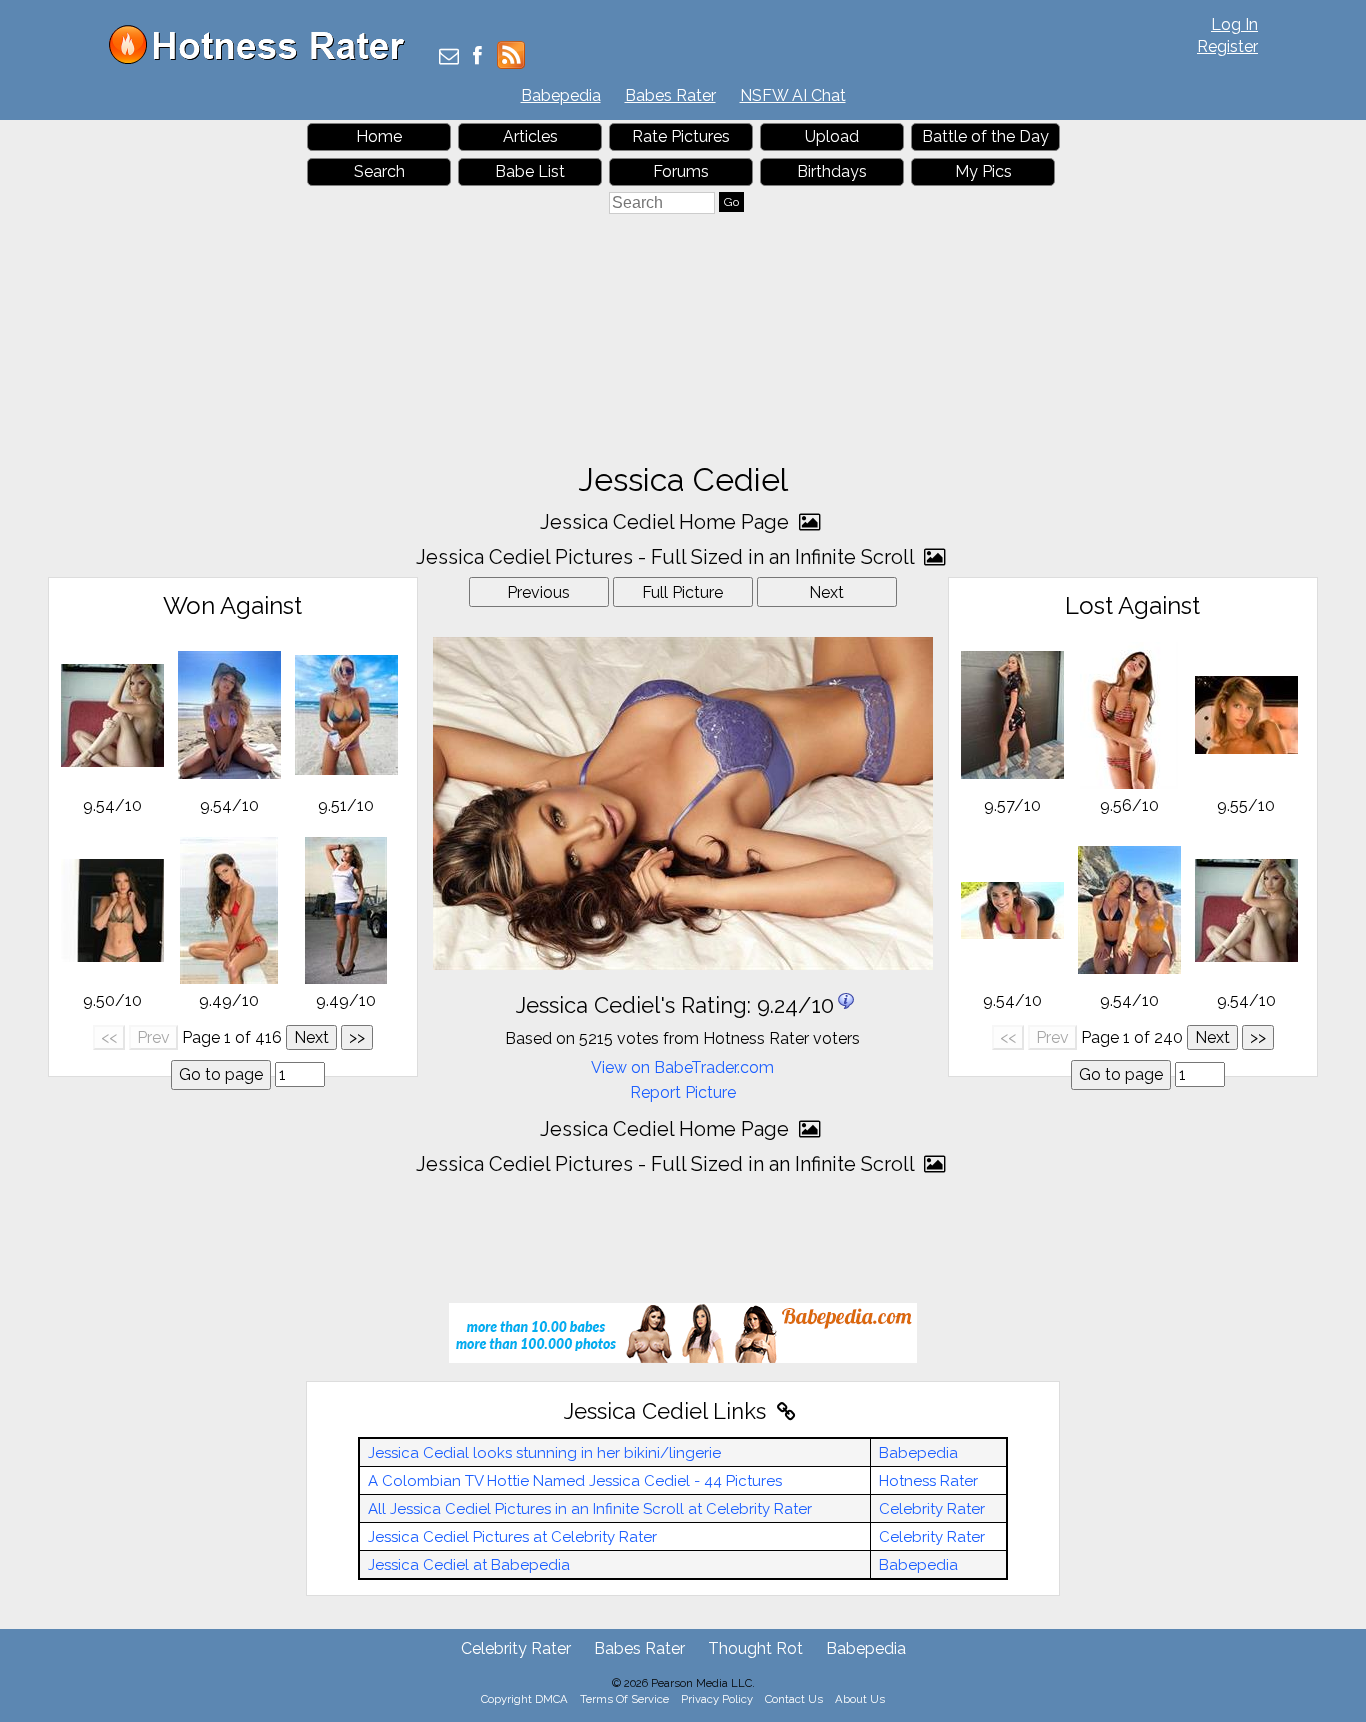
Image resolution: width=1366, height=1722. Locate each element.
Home (379, 136)
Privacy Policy (717, 1699)
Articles (530, 136)
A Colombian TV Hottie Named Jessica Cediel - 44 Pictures (575, 1481)
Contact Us (794, 1699)
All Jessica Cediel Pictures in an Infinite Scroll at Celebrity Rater (590, 1509)
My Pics (983, 171)
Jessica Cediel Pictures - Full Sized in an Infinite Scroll (667, 557)
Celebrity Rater (932, 1509)
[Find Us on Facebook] (477, 57)
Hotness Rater (928, 1481)
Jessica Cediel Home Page (667, 522)
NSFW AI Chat (793, 95)
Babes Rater (670, 95)
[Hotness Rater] (264, 59)
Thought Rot (755, 1648)
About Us (860, 1699)
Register (1227, 46)
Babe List (530, 171)
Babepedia (561, 95)
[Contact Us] (449, 57)
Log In (1234, 24)
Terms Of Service (624, 1699)
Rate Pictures (681, 136)
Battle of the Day (985, 136)
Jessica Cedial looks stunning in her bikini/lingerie (544, 1453)
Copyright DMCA (524, 1699)
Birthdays (832, 171)
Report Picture (683, 1092)
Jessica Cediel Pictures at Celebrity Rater (512, 1537)
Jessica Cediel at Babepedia (469, 1565)
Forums (681, 171)
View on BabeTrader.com (682, 1067)
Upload (832, 136)
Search (379, 171)
